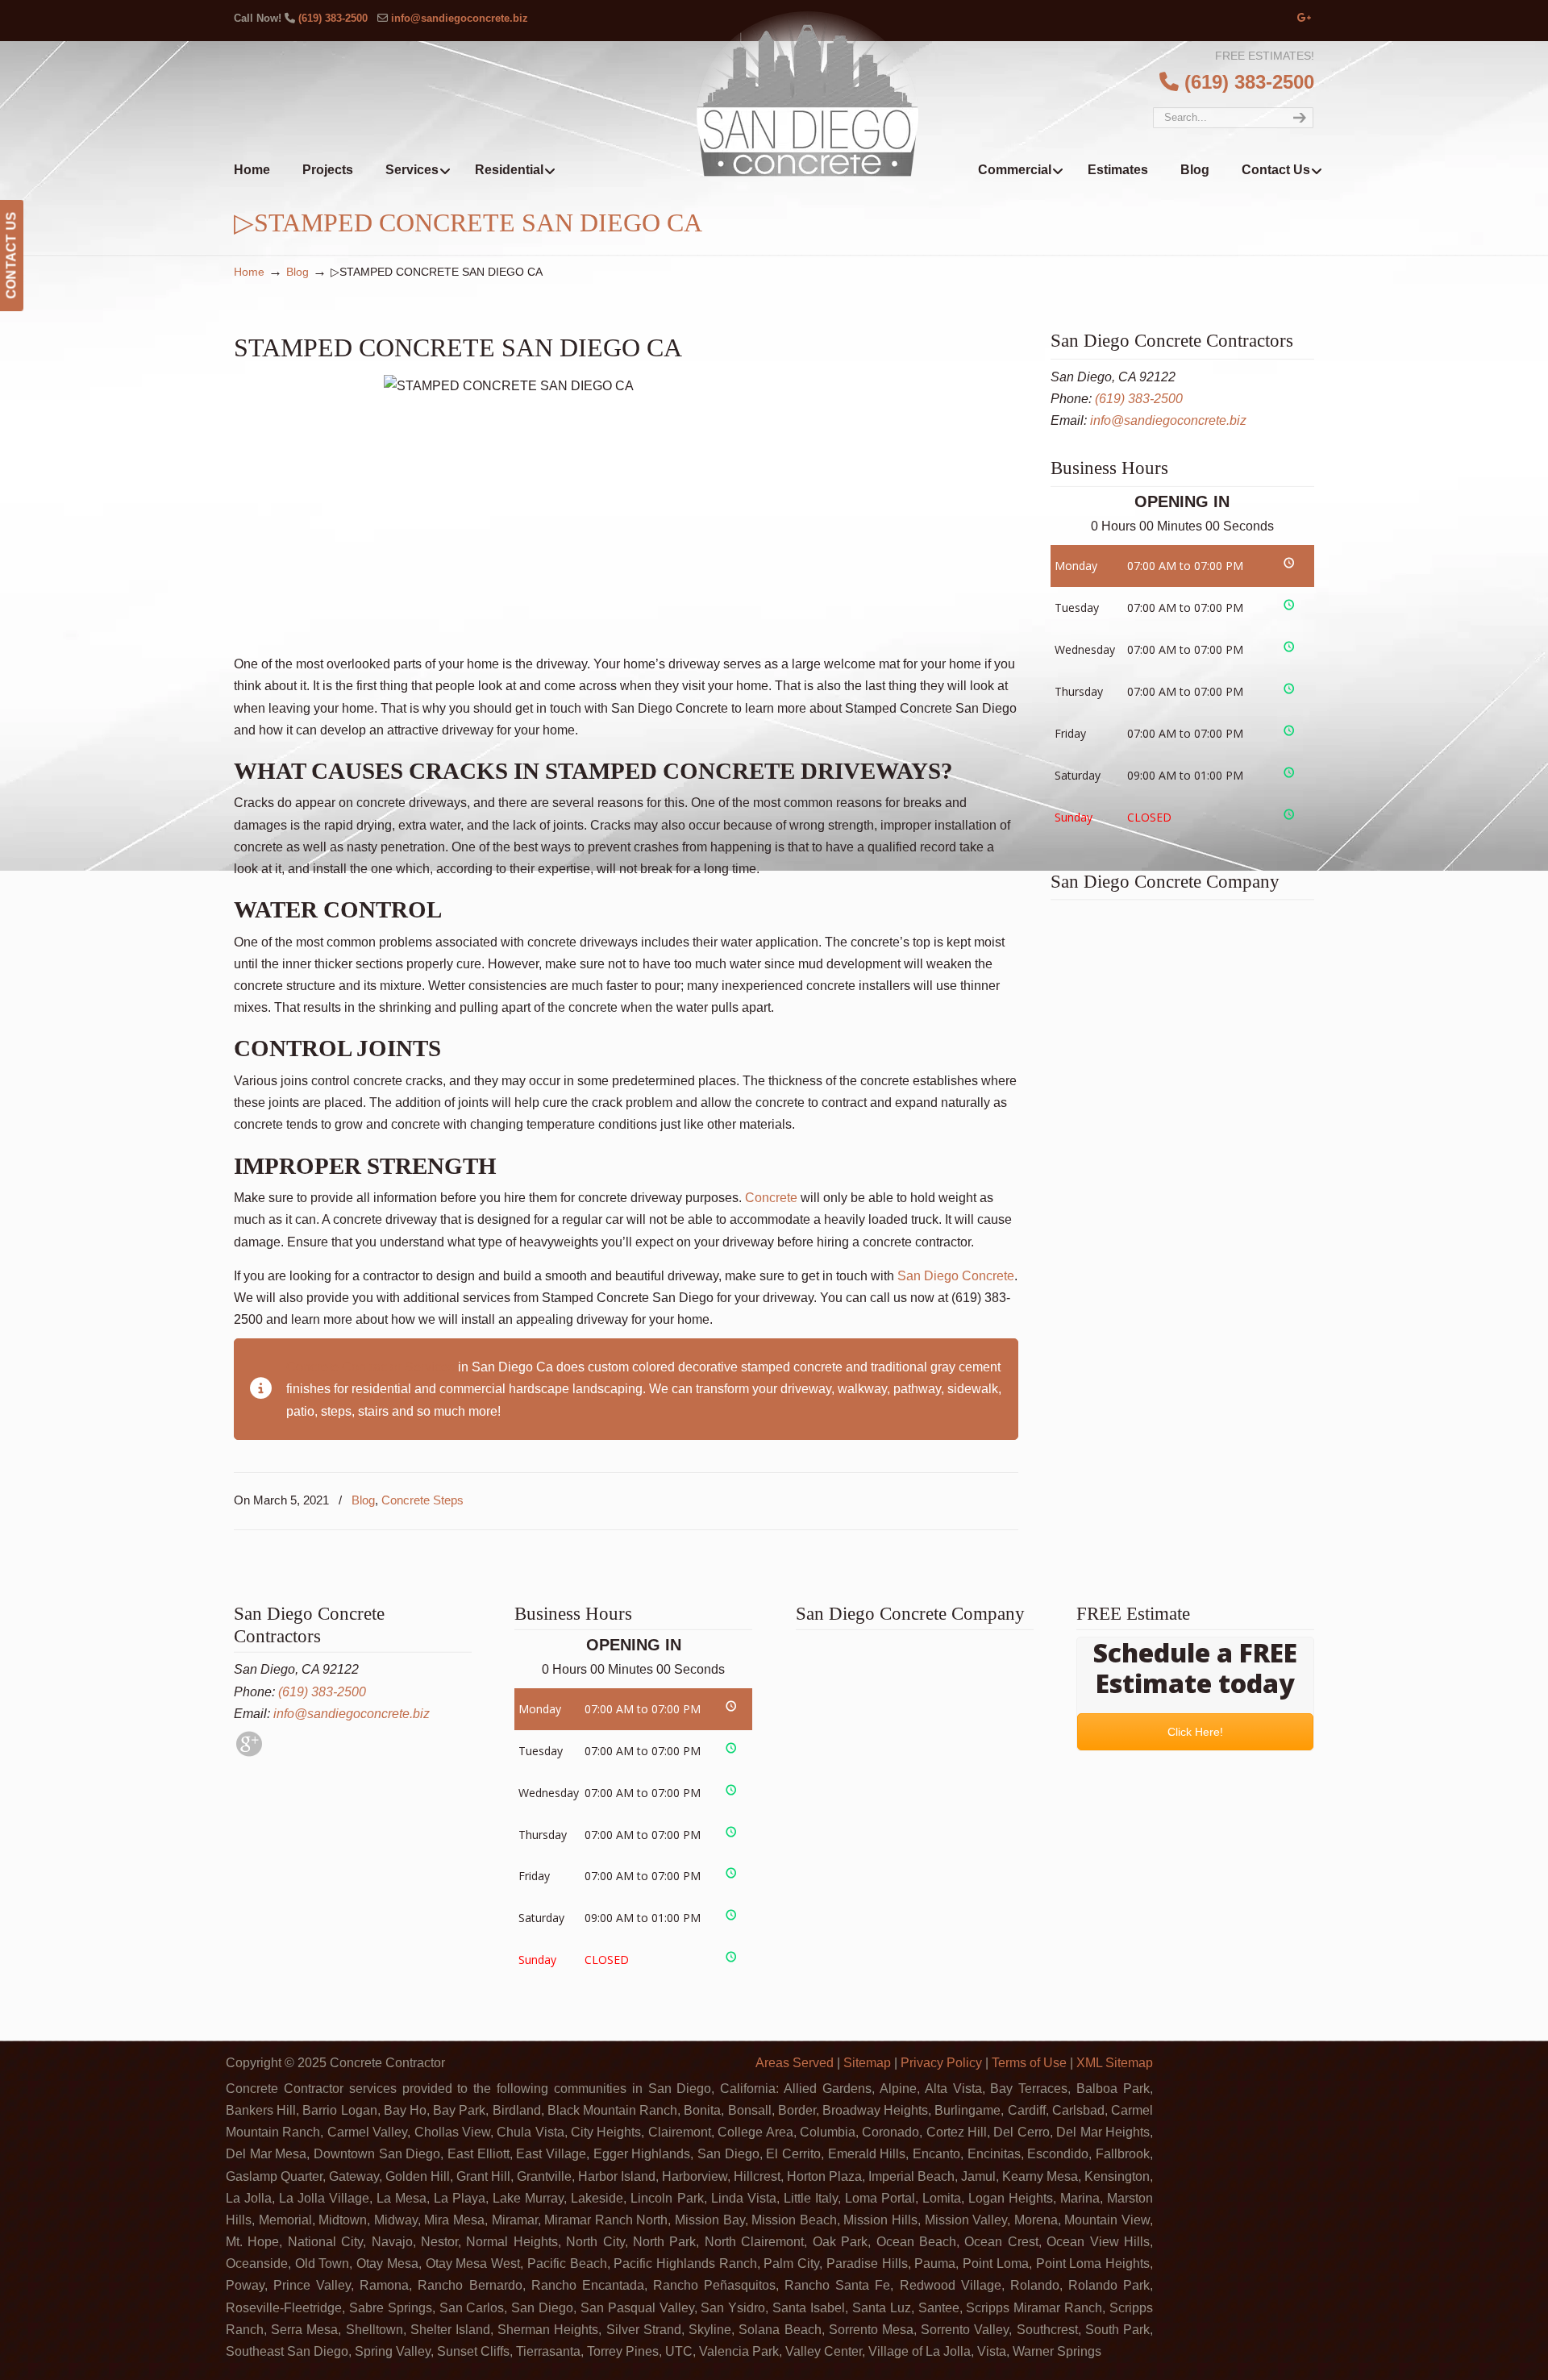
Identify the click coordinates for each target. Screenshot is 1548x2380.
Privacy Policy (941, 2063)
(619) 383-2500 (333, 18)
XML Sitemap (1115, 2063)
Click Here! (1195, 1732)
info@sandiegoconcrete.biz (460, 18)
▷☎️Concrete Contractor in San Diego (807, 93)
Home (249, 272)
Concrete (771, 1198)
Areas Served (795, 2063)
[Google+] (1305, 18)
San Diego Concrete (956, 1276)
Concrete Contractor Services (370, 1367)
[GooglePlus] (249, 1752)
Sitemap (867, 2063)
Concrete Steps (422, 1500)
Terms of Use (1029, 2063)
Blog (298, 272)
